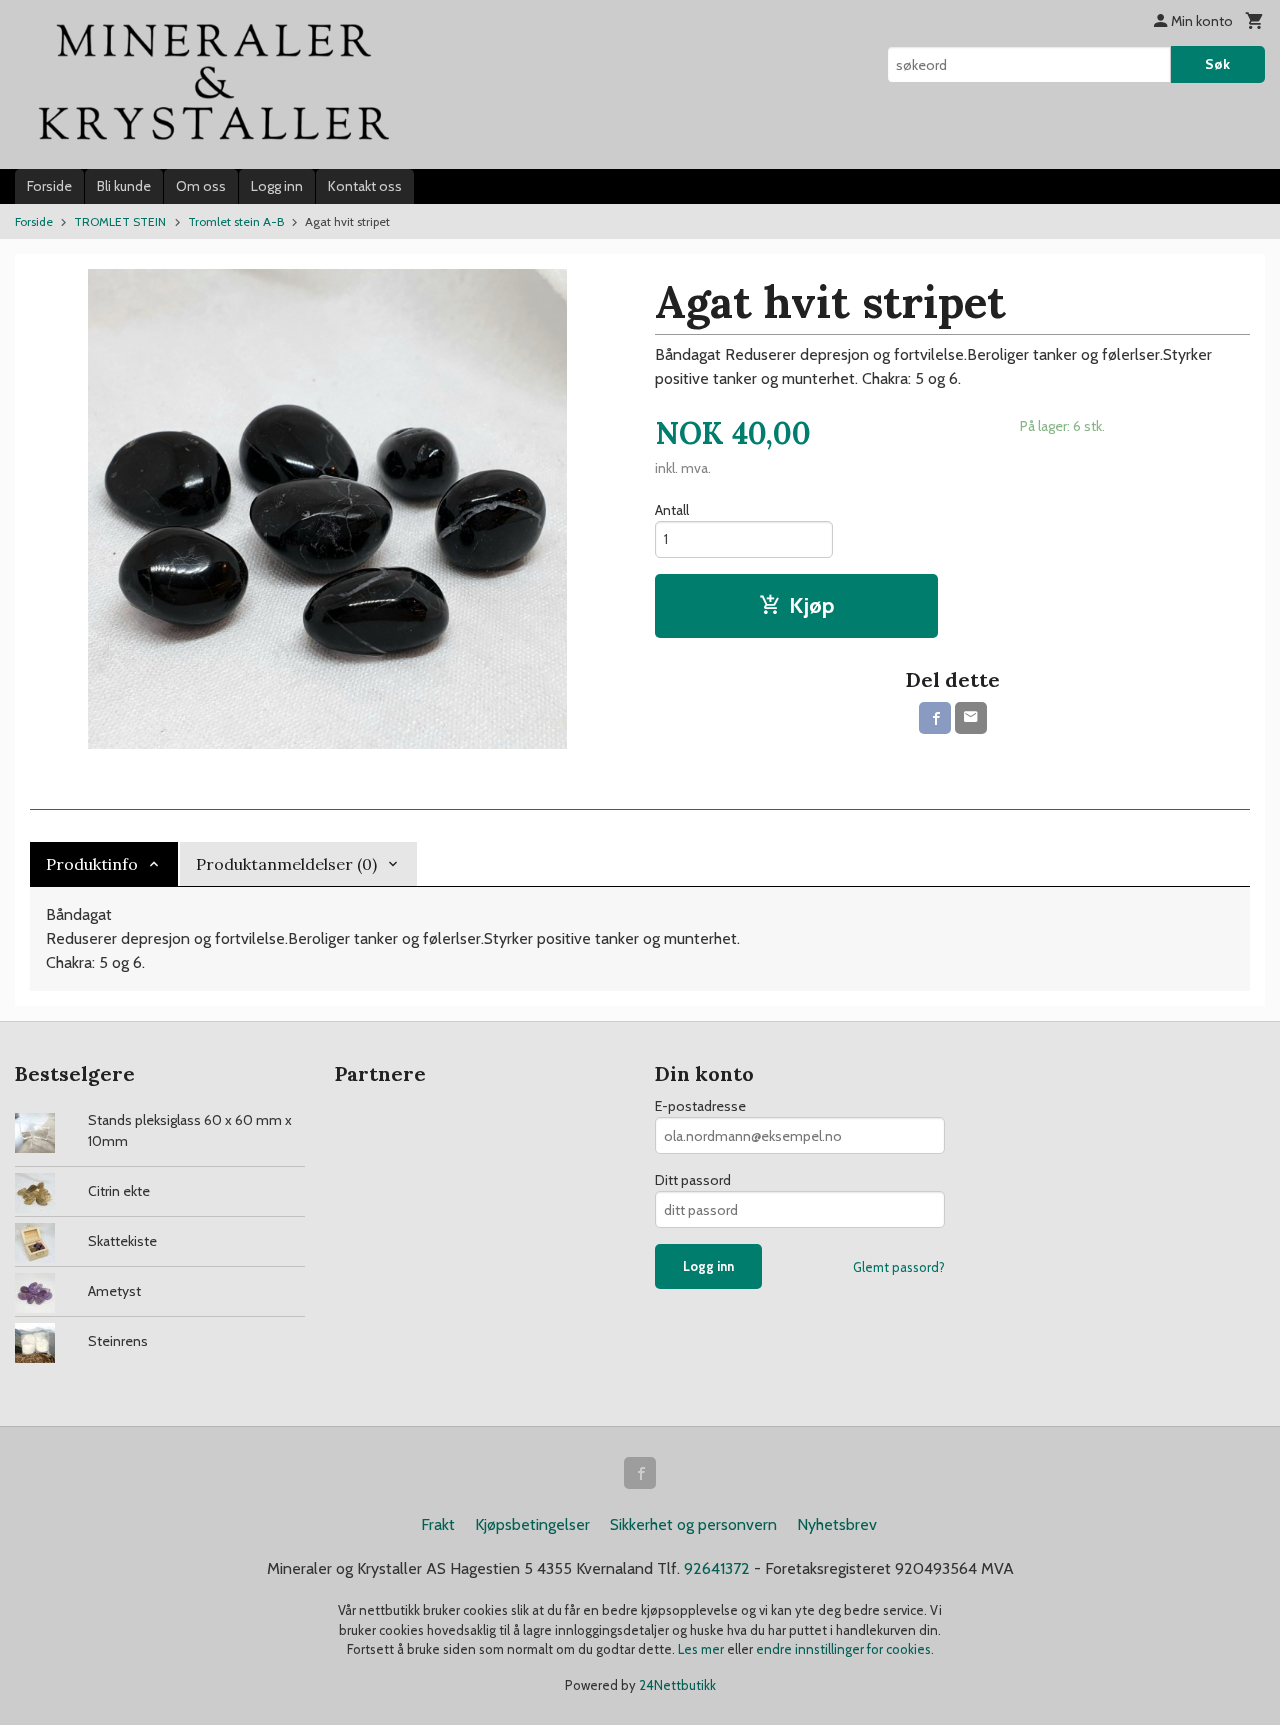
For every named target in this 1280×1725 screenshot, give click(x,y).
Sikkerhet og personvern (693, 1524)
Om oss (201, 186)
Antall (672, 510)
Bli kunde (124, 186)
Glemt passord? (899, 1267)
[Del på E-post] (971, 718)
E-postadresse (700, 1106)
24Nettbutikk (677, 1685)
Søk (1217, 64)
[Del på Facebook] (935, 718)
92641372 (717, 1568)
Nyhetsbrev (837, 1524)
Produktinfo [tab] (92, 864)
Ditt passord (693, 1180)
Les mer (702, 1649)
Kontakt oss (365, 186)
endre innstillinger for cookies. (845, 1649)
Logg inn (277, 186)
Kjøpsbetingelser (532, 1524)
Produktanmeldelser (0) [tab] (286, 864)
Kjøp (811, 605)
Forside (49, 186)
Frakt (438, 1524)
